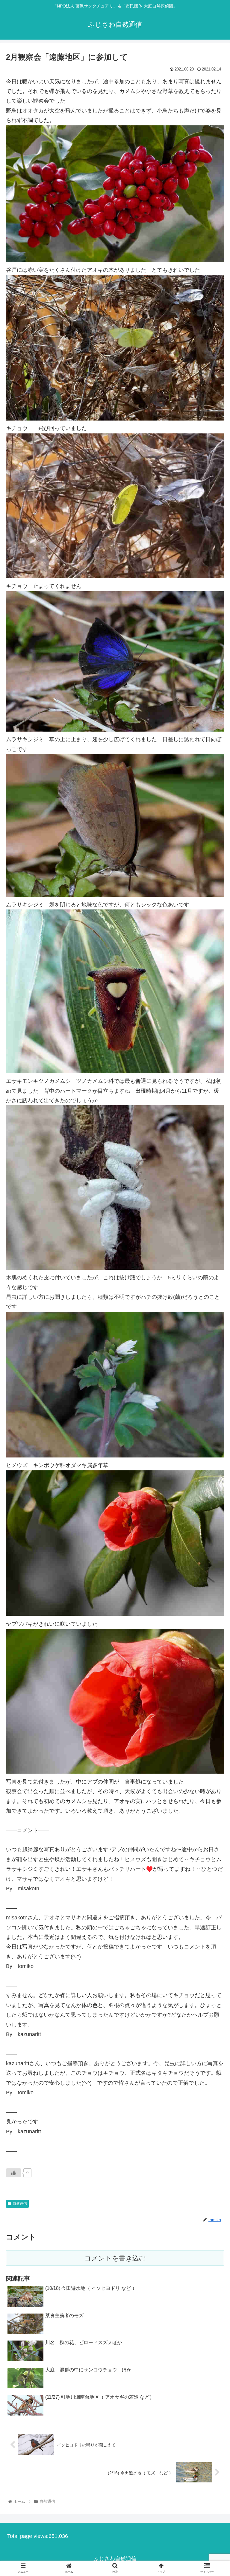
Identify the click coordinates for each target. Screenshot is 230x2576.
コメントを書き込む (115, 2258)
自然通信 (20, 2203)
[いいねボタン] (13, 2173)
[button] (212, 1309)
